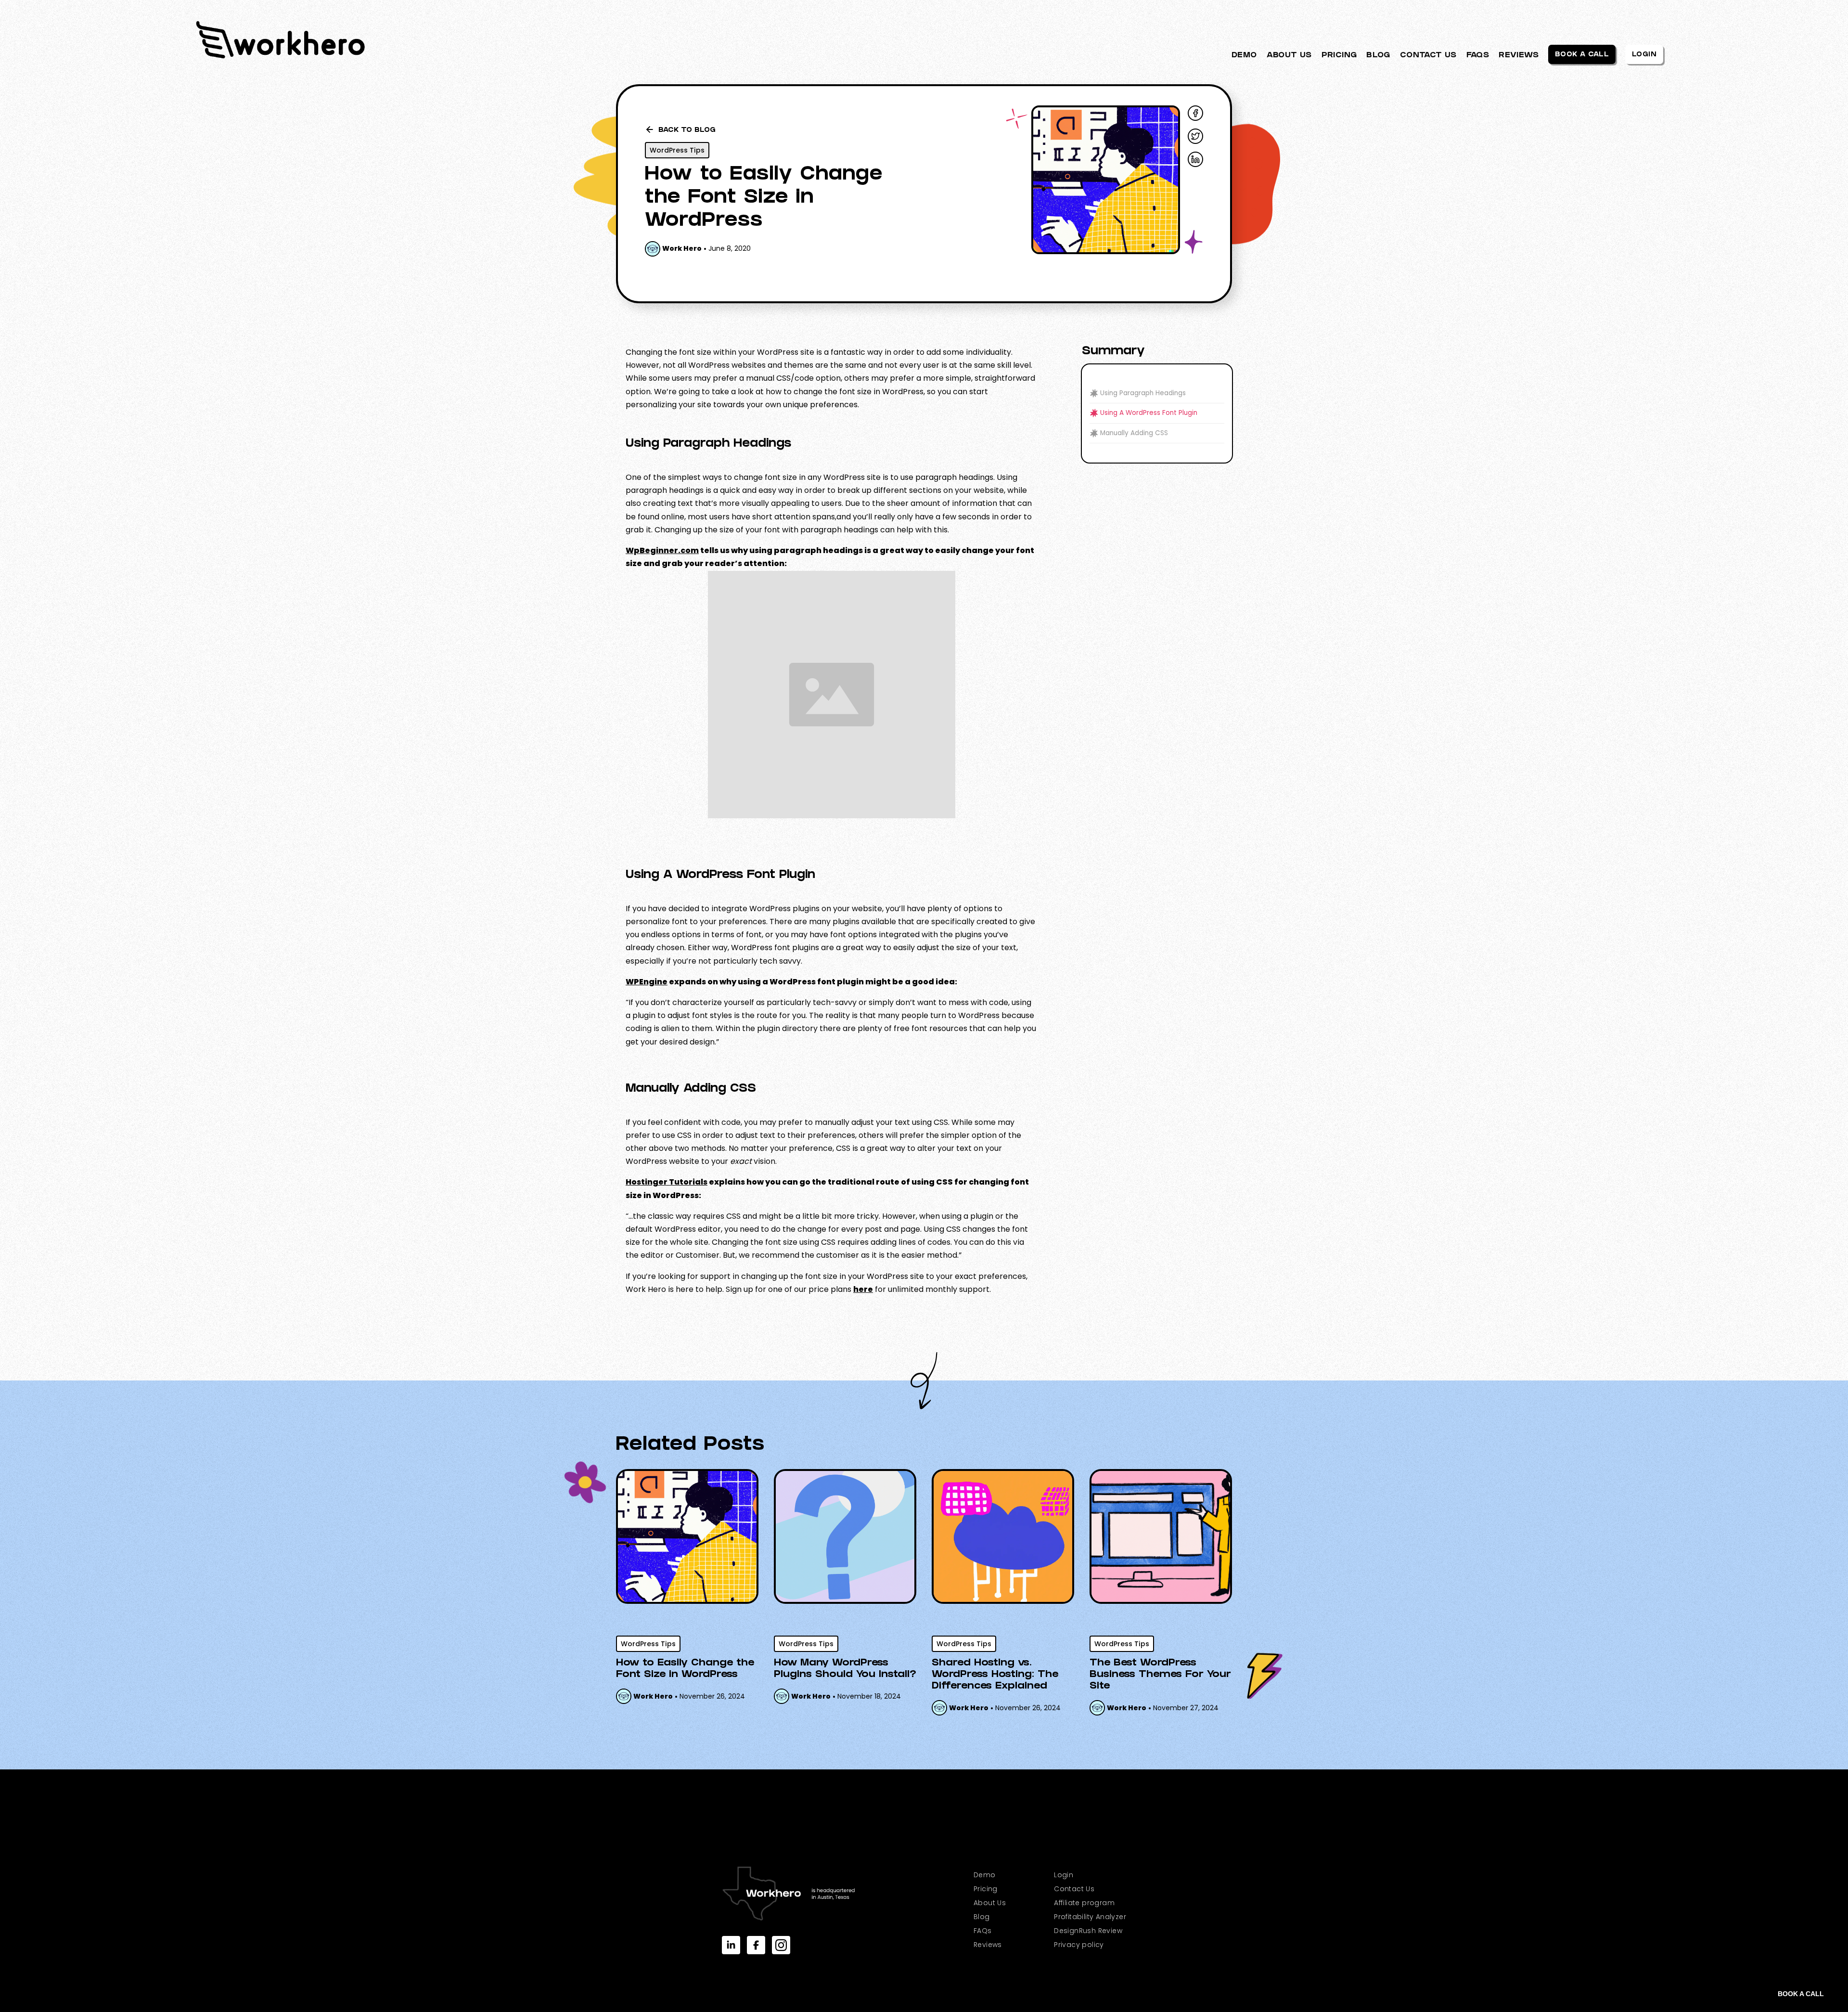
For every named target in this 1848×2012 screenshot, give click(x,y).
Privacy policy (1079, 1945)
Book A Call (1582, 55)
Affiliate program (1084, 1903)
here (863, 1289)
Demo (985, 1875)
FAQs (983, 1931)
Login (1644, 55)
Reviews (988, 1945)
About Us (990, 1903)
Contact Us (1074, 1889)
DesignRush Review (1088, 1931)
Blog (982, 1917)
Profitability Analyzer (1090, 1917)
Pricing (986, 1889)
